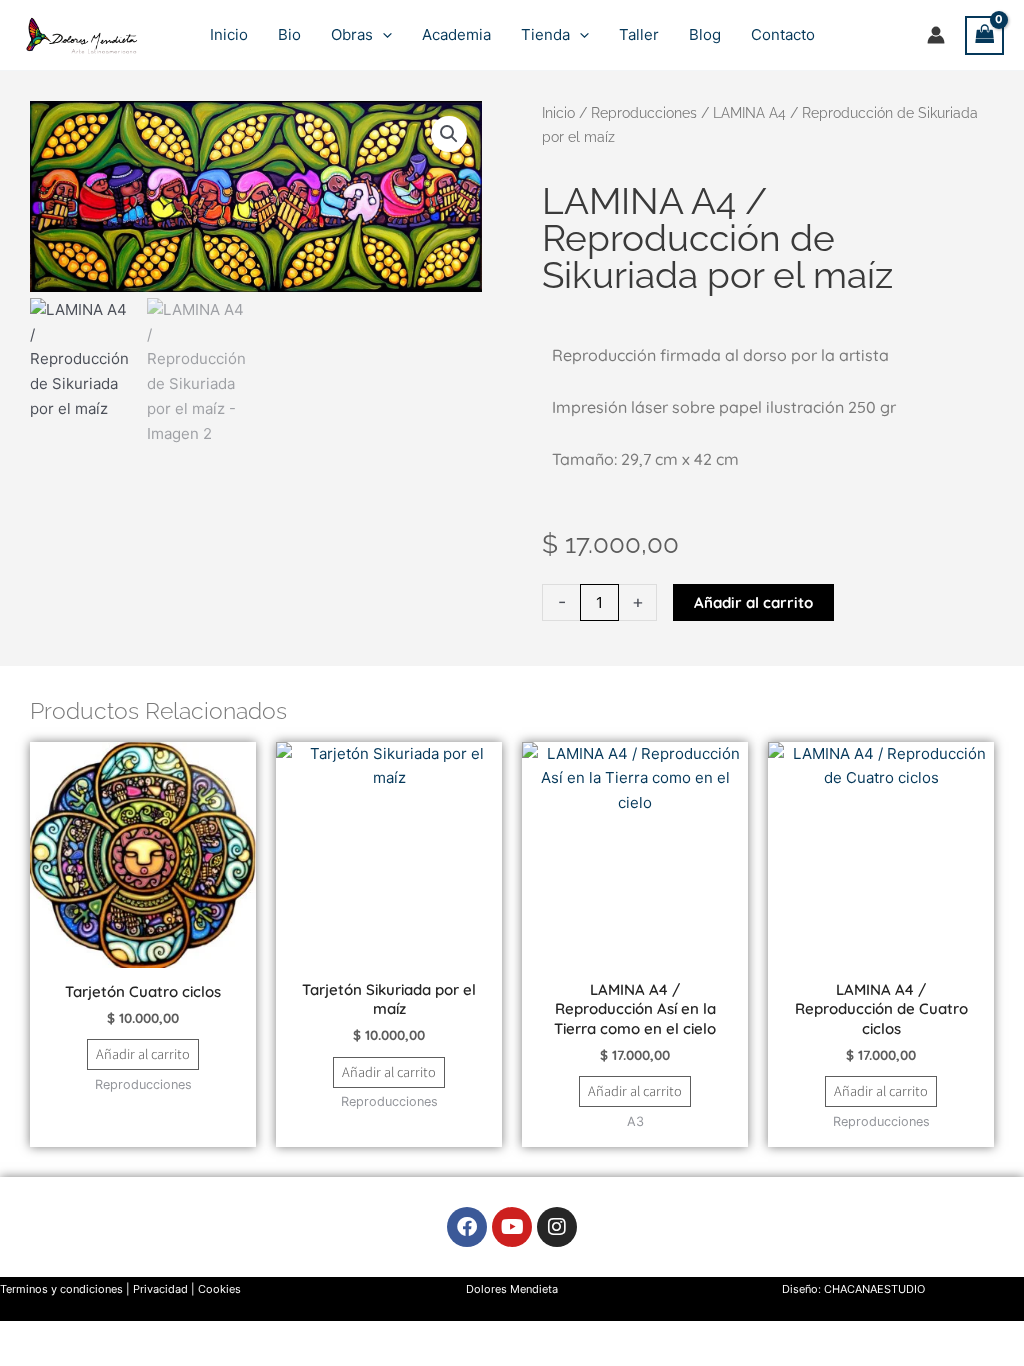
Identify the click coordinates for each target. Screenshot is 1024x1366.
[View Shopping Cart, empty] (985, 35)
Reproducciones (644, 113)
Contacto (783, 34)
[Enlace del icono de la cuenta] (936, 35)
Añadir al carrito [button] (143, 1053)
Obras (352, 34)
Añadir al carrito (753, 602)
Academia (456, 34)
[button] (382, 35)
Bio (289, 34)
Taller (639, 34)
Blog (705, 34)
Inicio (229, 34)
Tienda (545, 34)
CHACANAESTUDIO (874, 1289)
